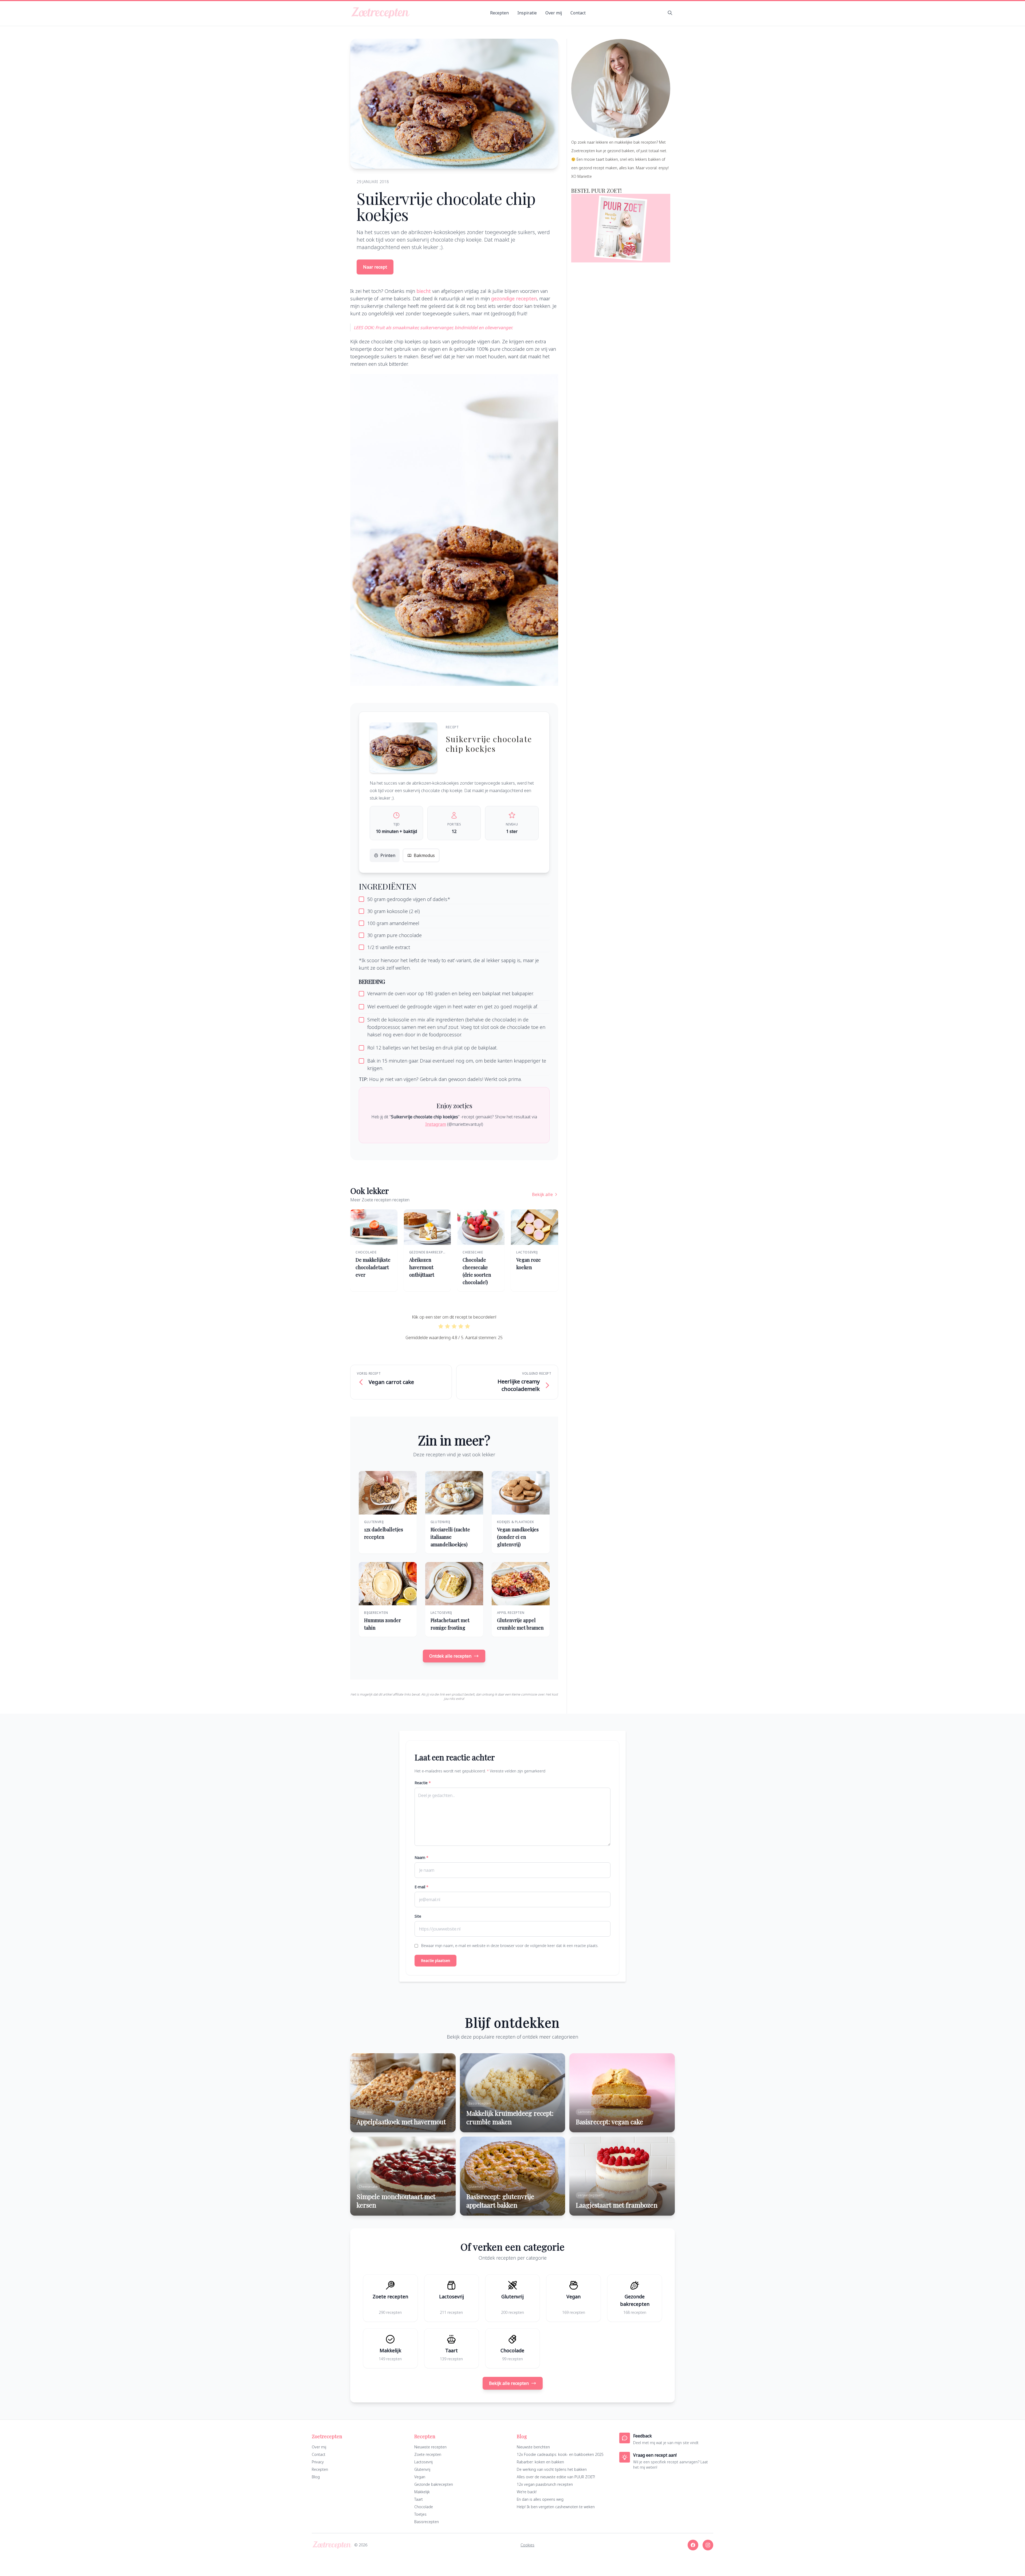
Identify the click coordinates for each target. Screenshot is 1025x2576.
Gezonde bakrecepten (434, 2484)
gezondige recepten (514, 298)
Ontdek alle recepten (450, 1656)
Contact (578, 13)
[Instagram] (708, 2545)
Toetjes (420, 2514)
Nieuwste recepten (430, 2447)
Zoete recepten (428, 2454)
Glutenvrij (422, 2469)
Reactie (423, 1783)
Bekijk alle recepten (509, 2383)
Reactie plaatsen (435, 1960)
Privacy (318, 2462)
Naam (421, 1857)
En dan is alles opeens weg (540, 2499)
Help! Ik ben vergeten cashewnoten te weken (556, 2507)
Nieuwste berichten (533, 2447)
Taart (419, 2499)
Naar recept (375, 267)
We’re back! (527, 2492)
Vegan (420, 2477)
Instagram (436, 1124)
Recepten (499, 13)
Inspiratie (527, 13)
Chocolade (424, 2507)
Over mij (554, 13)
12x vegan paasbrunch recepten (545, 2484)
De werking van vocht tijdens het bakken (552, 2469)
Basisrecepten (427, 2522)
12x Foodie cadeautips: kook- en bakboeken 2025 (560, 2454)
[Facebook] (693, 2545)
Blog (316, 2477)
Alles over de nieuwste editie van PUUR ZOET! (556, 2477)
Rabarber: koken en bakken (540, 2462)
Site (418, 1916)
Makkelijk (422, 2492)
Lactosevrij (423, 2462)
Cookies (527, 2545)
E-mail (421, 1887)
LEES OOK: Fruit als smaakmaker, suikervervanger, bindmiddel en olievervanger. (433, 328)
